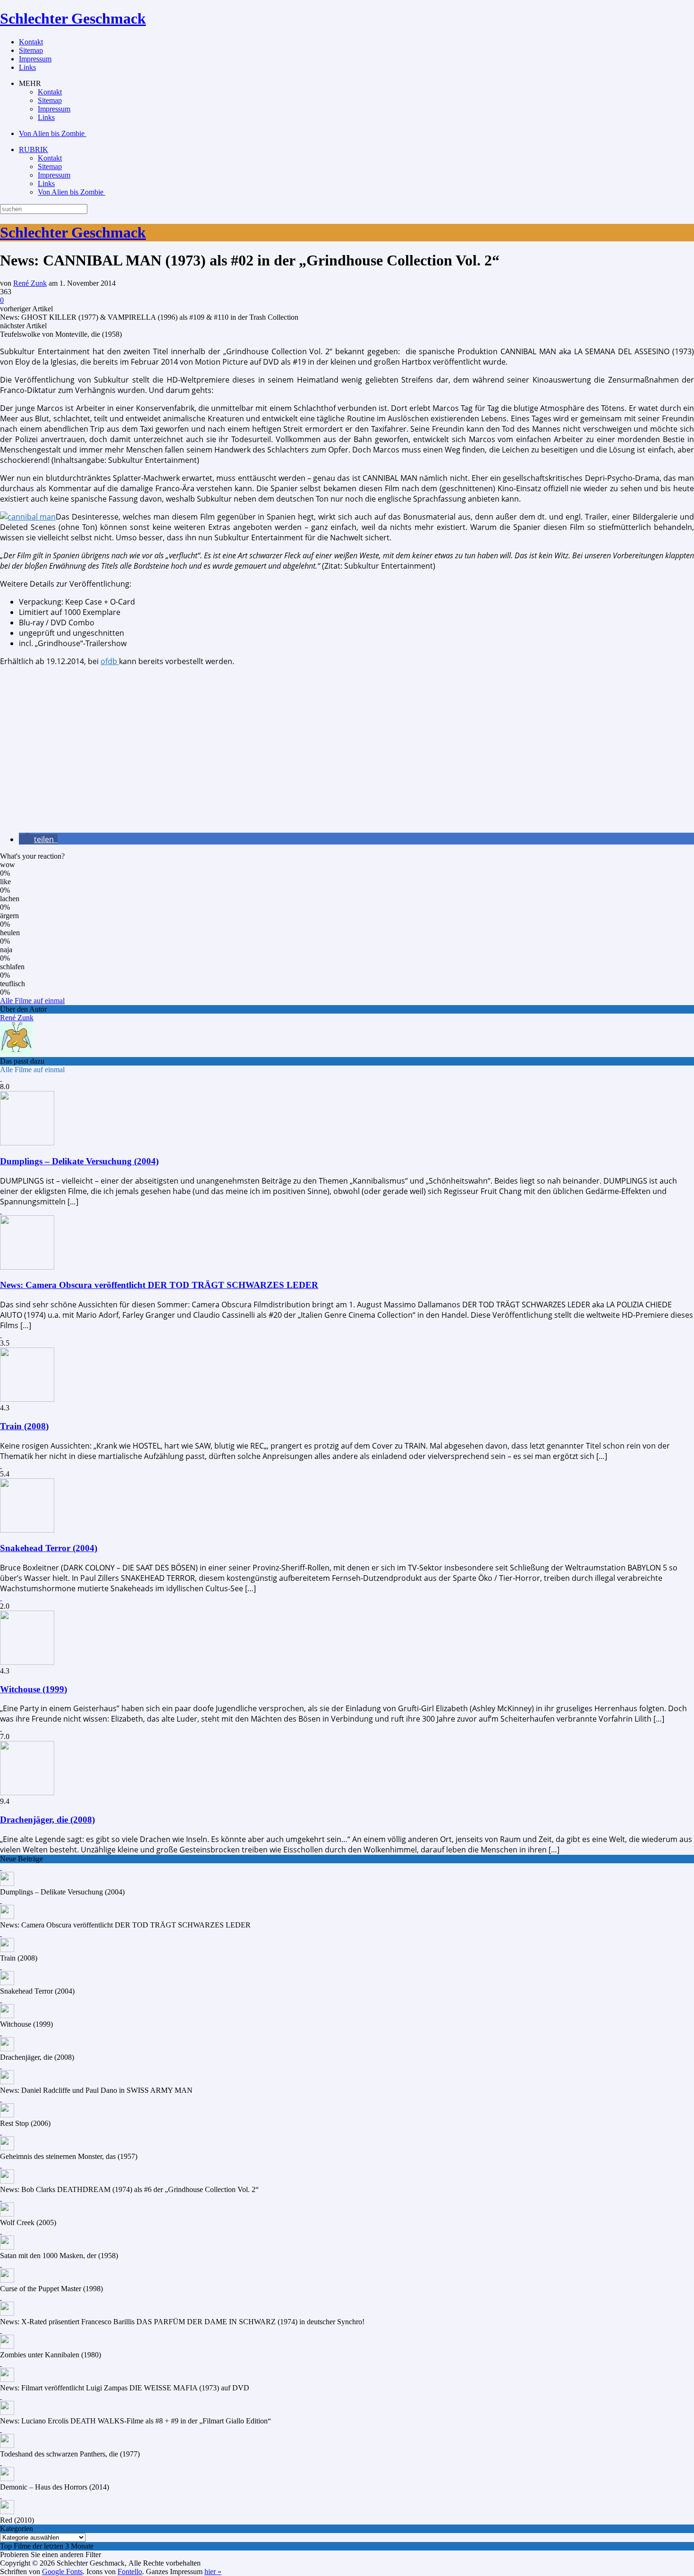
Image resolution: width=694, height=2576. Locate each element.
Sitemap (31, 50)
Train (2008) (24, 1426)
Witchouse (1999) (34, 1689)
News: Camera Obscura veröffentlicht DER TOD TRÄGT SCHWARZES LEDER (159, 1285)
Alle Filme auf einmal (32, 1001)
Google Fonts (62, 2572)
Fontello (130, 2572)
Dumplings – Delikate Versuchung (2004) (79, 1161)
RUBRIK (34, 149)
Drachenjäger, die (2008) (47, 1820)
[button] (38, 839)
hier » (213, 2572)
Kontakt (31, 42)
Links (27, 67)
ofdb (110, 661)
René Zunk (30, 283)
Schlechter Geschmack (73, 18)
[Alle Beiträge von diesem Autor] (17, 1053)
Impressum (35, 59)
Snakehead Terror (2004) (49, 1548)
